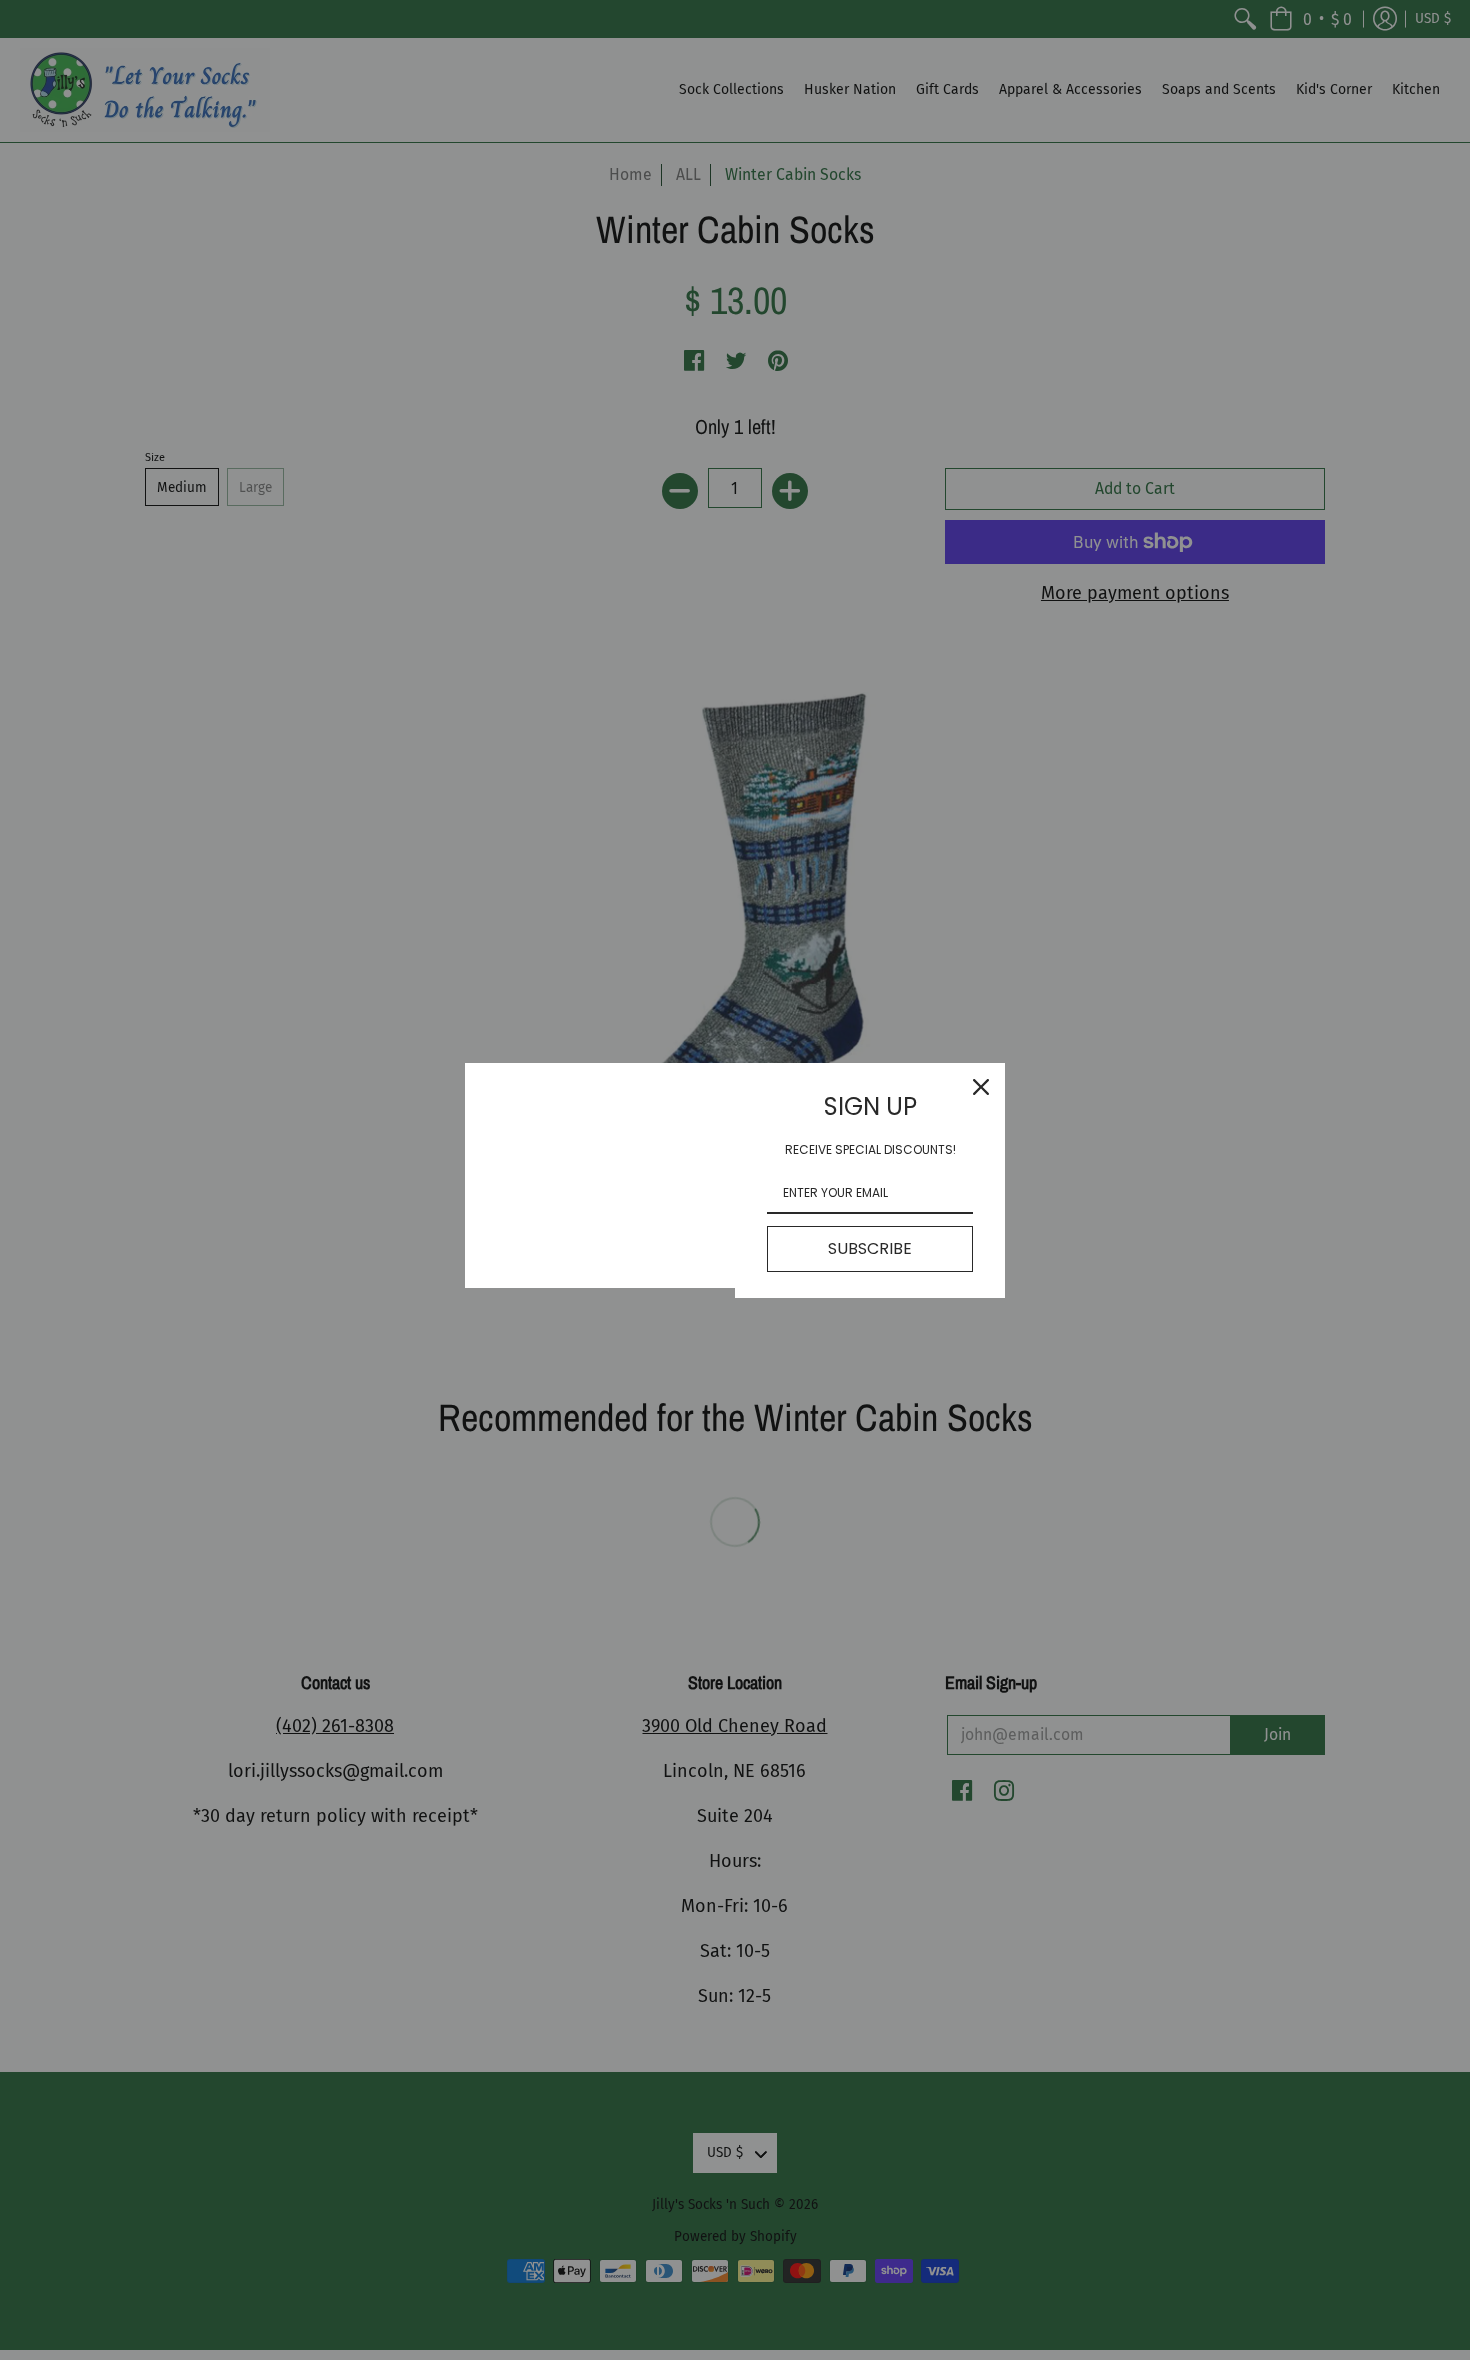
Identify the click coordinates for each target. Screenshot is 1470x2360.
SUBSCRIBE (870, 1248)
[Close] (981, 1087)
